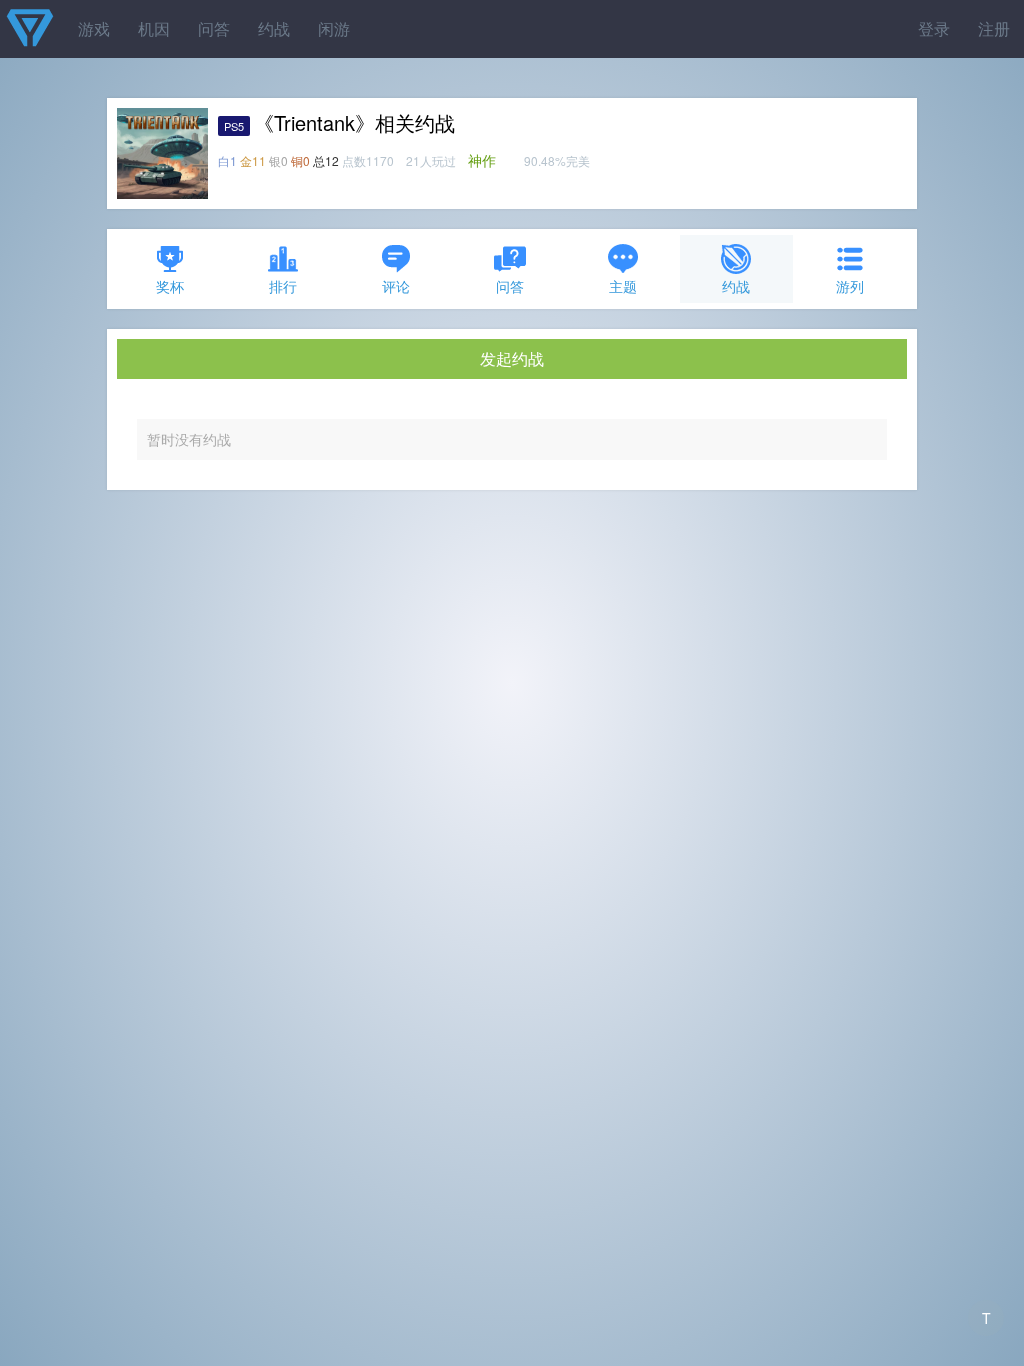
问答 (214, 28)
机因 (154, 28)
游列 (850, 286)
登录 (934, 28)
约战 (274, 28)
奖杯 (170, 286)
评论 (396, 286)
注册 (994, 28)
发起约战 (512, 358)
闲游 (334, 28)
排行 (283, 286)
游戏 (94, 28)
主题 (623, 286)
